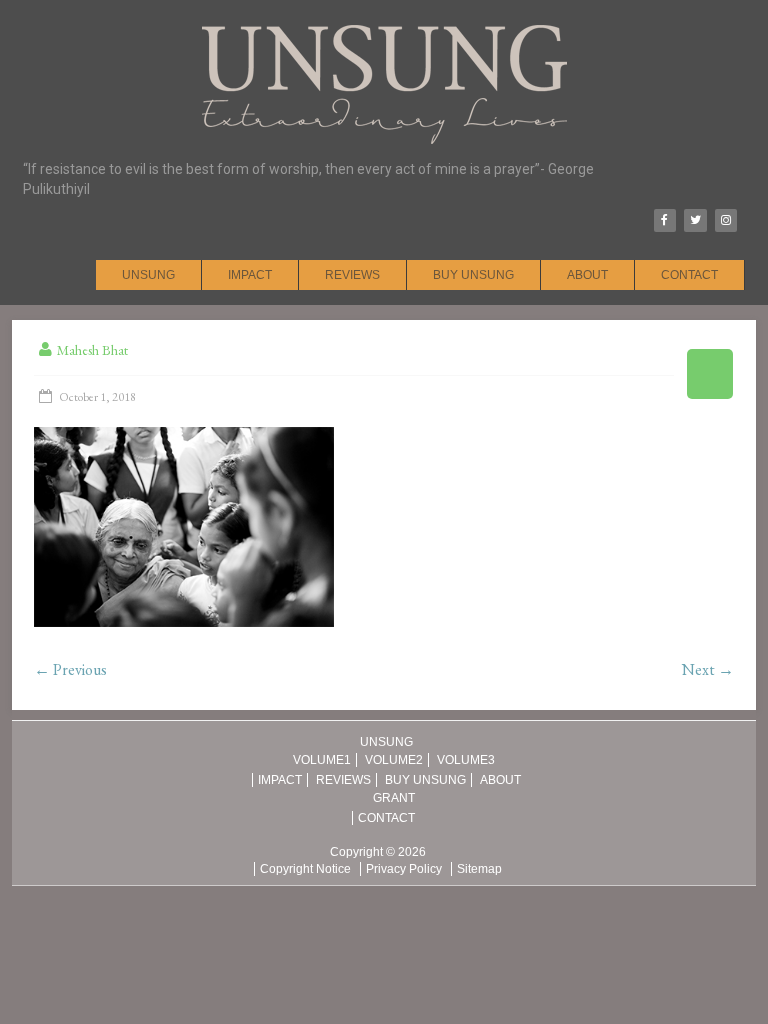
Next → (708, 669)
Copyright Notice (305, 869)
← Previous (70, 669)
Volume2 (394, 760)
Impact (250, 275)
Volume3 (466, 760)
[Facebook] (665, 220)
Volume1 (322, 760)
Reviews (352, 275)
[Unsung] (384, 25)
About (587, 275)
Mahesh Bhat (92, 350)
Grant (394, 798)
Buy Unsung (473, 275)
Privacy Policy (404, 869)
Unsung (148, 275)
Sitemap (479, 869)
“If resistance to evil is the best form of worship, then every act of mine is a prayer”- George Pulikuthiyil (308, 179)
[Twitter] (695, 220)
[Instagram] (726, 220)
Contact (689, 275)
